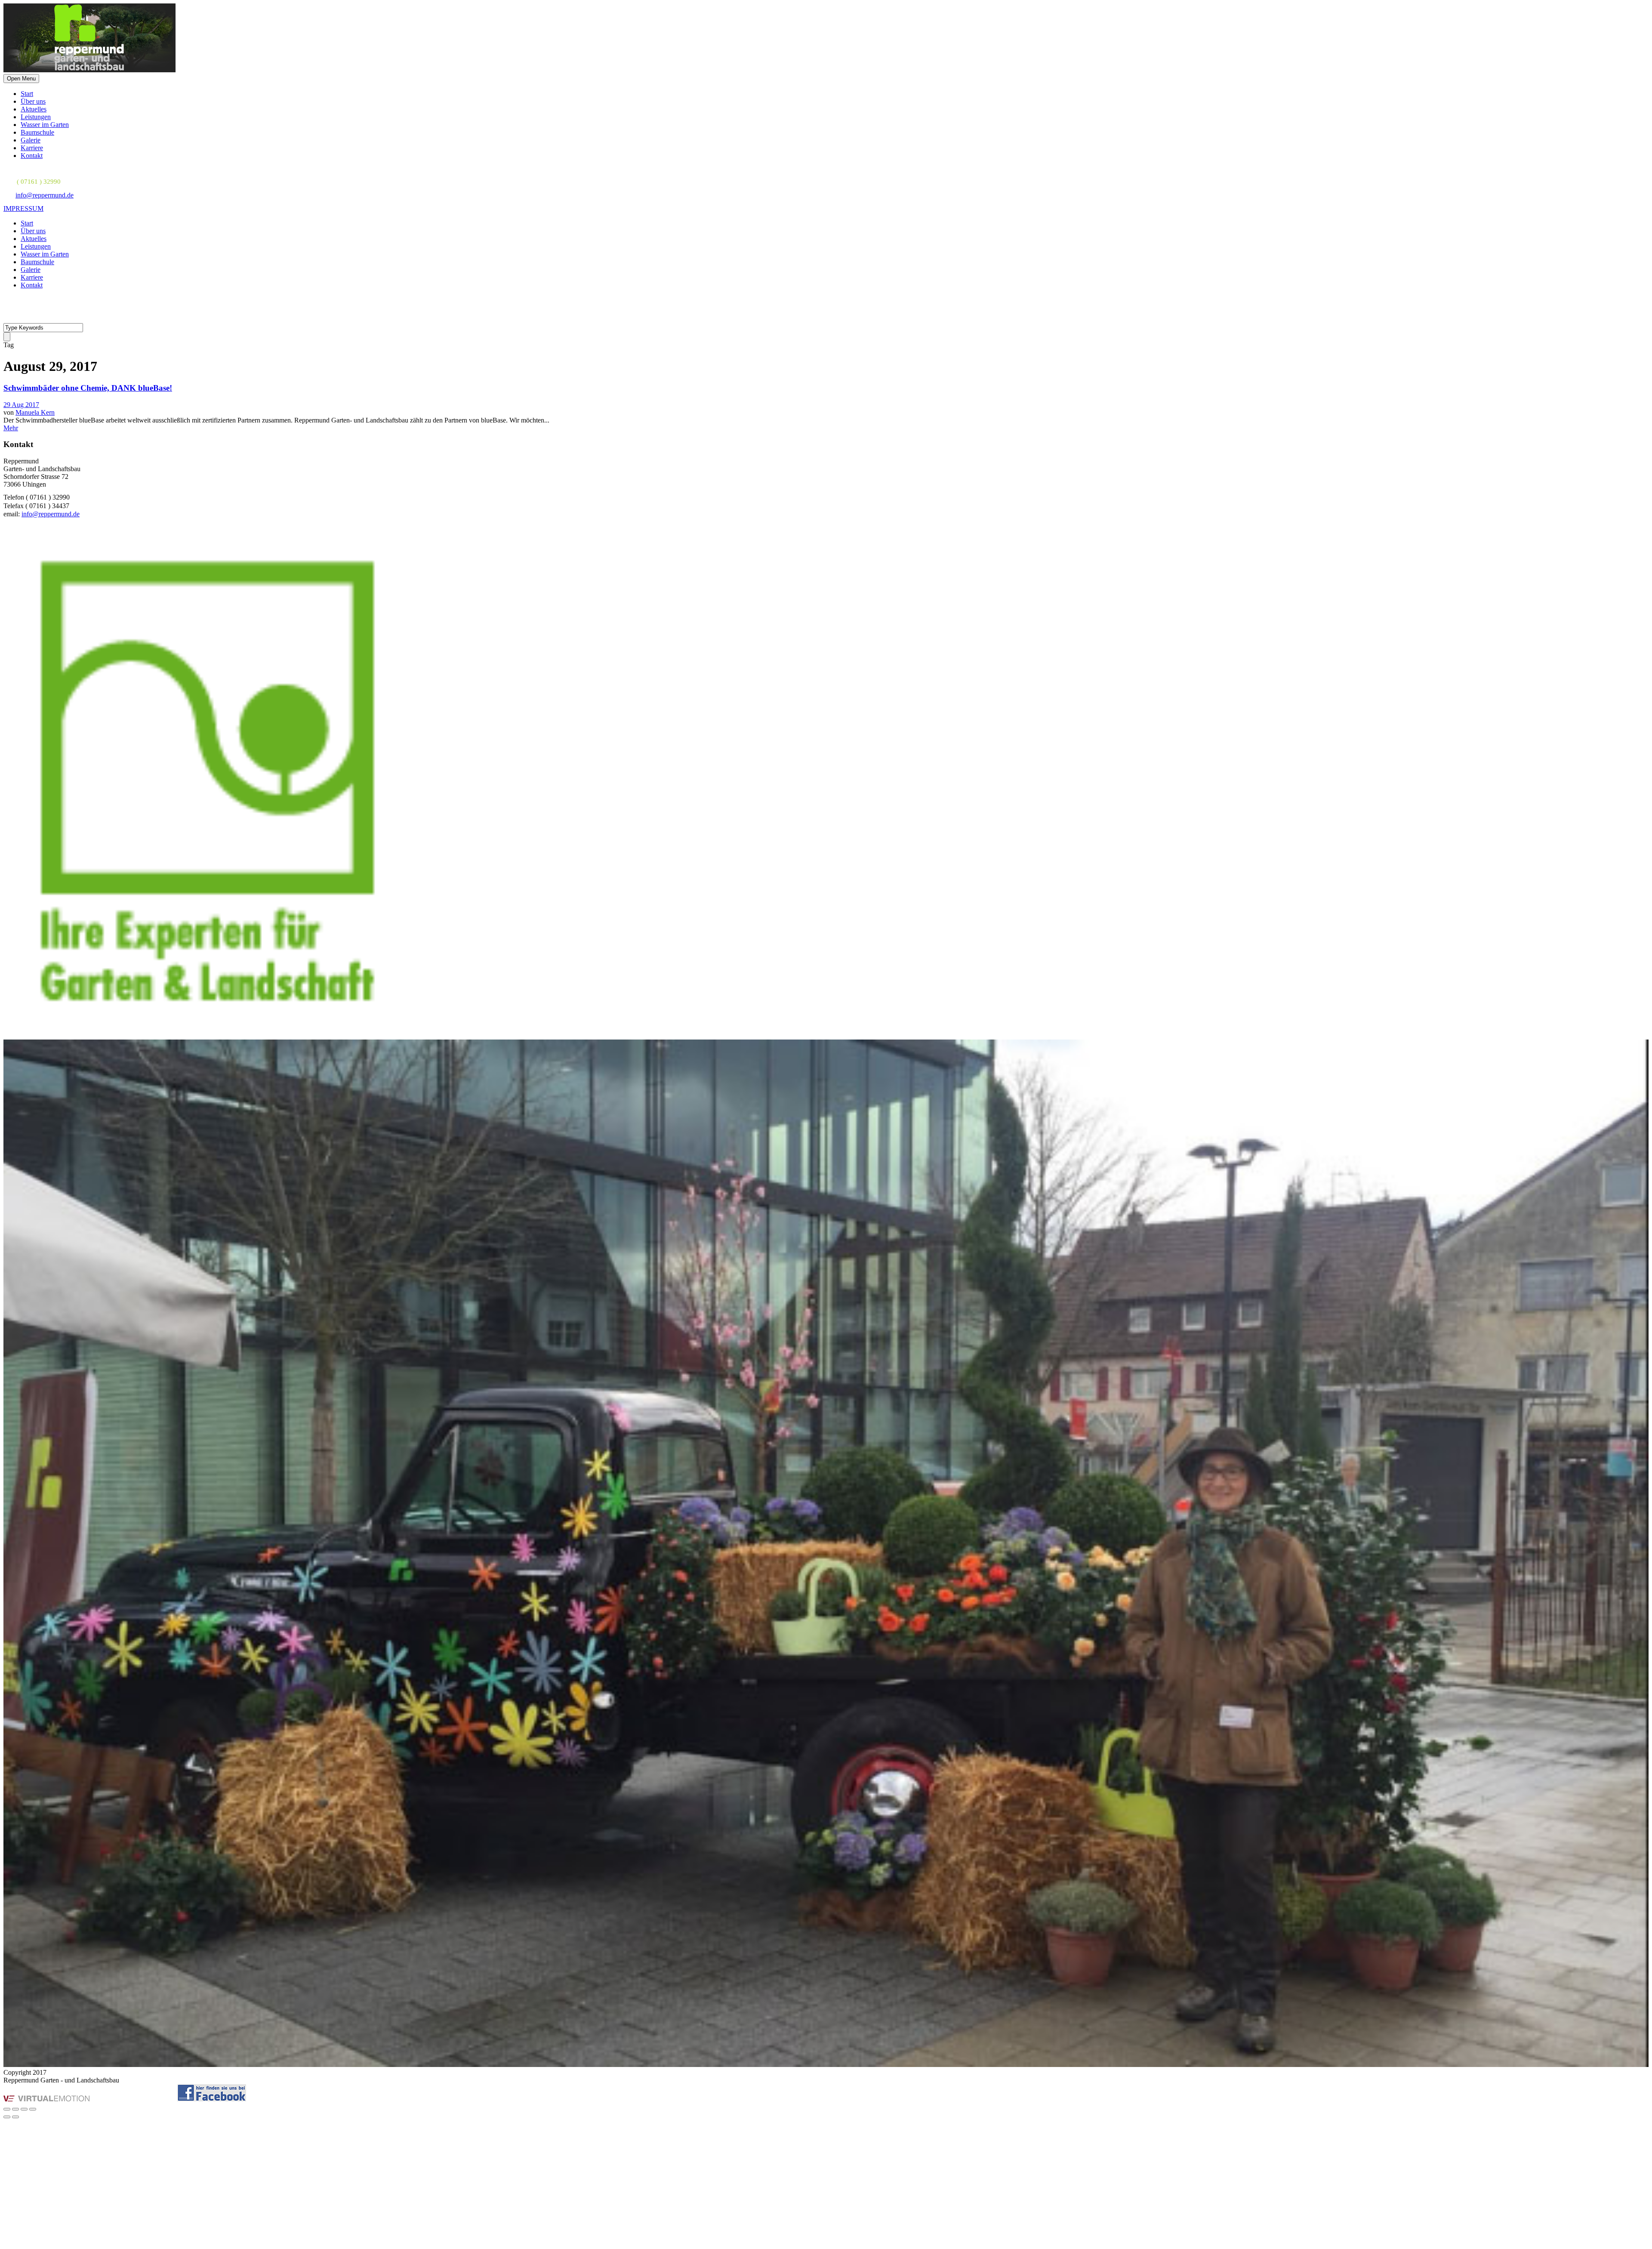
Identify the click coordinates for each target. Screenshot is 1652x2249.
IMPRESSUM (23, 208)
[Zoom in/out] (33, 2109)
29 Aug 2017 (21, 405)
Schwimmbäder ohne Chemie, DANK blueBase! (88, 388)
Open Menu (21, 79)
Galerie (31, 140)
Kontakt (32, 156)
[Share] (15, 2109)
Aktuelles (34, 109)
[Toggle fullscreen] (24, 2109)
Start (27, 94)
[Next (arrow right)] (15, 2117)
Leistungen (36, 117)
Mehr (11, 428)
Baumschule (37, 132)
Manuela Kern (35, 412)
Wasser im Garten (45, 125)
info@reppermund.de (45, 195)
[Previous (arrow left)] (7, 2117)
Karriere (32, 148)
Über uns (33, 101)
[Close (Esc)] (7, 2109)
